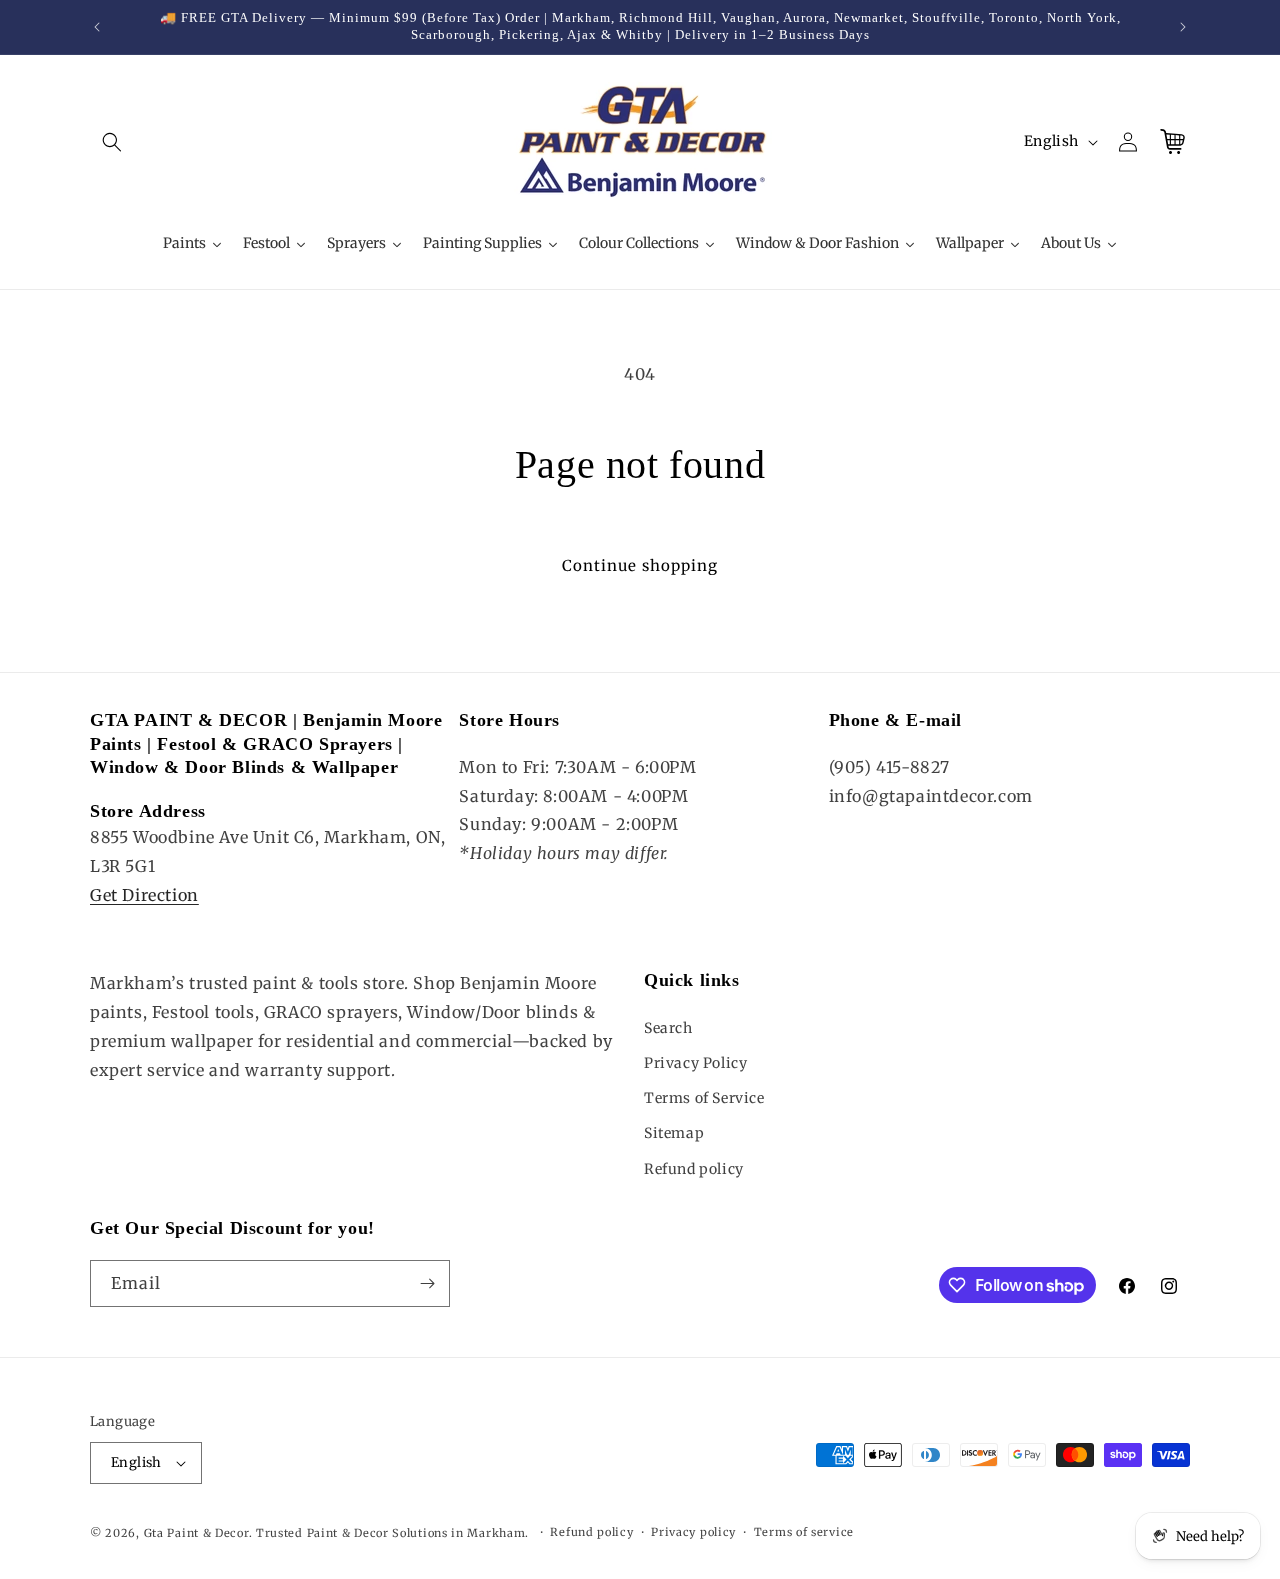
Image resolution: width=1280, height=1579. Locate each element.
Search (668, 1028)
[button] (112, 142)
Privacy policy (693, 1532)
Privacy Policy (695, 1063)
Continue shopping (640, 565)
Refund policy (694, 1169)
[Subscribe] (427, 1283)
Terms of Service (704, 1098)
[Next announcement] (1183, 27)
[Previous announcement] (97, 27)
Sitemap (674, 1133)
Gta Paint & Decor (196, 1533)
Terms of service (804, 1532)
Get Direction (144, 895)
